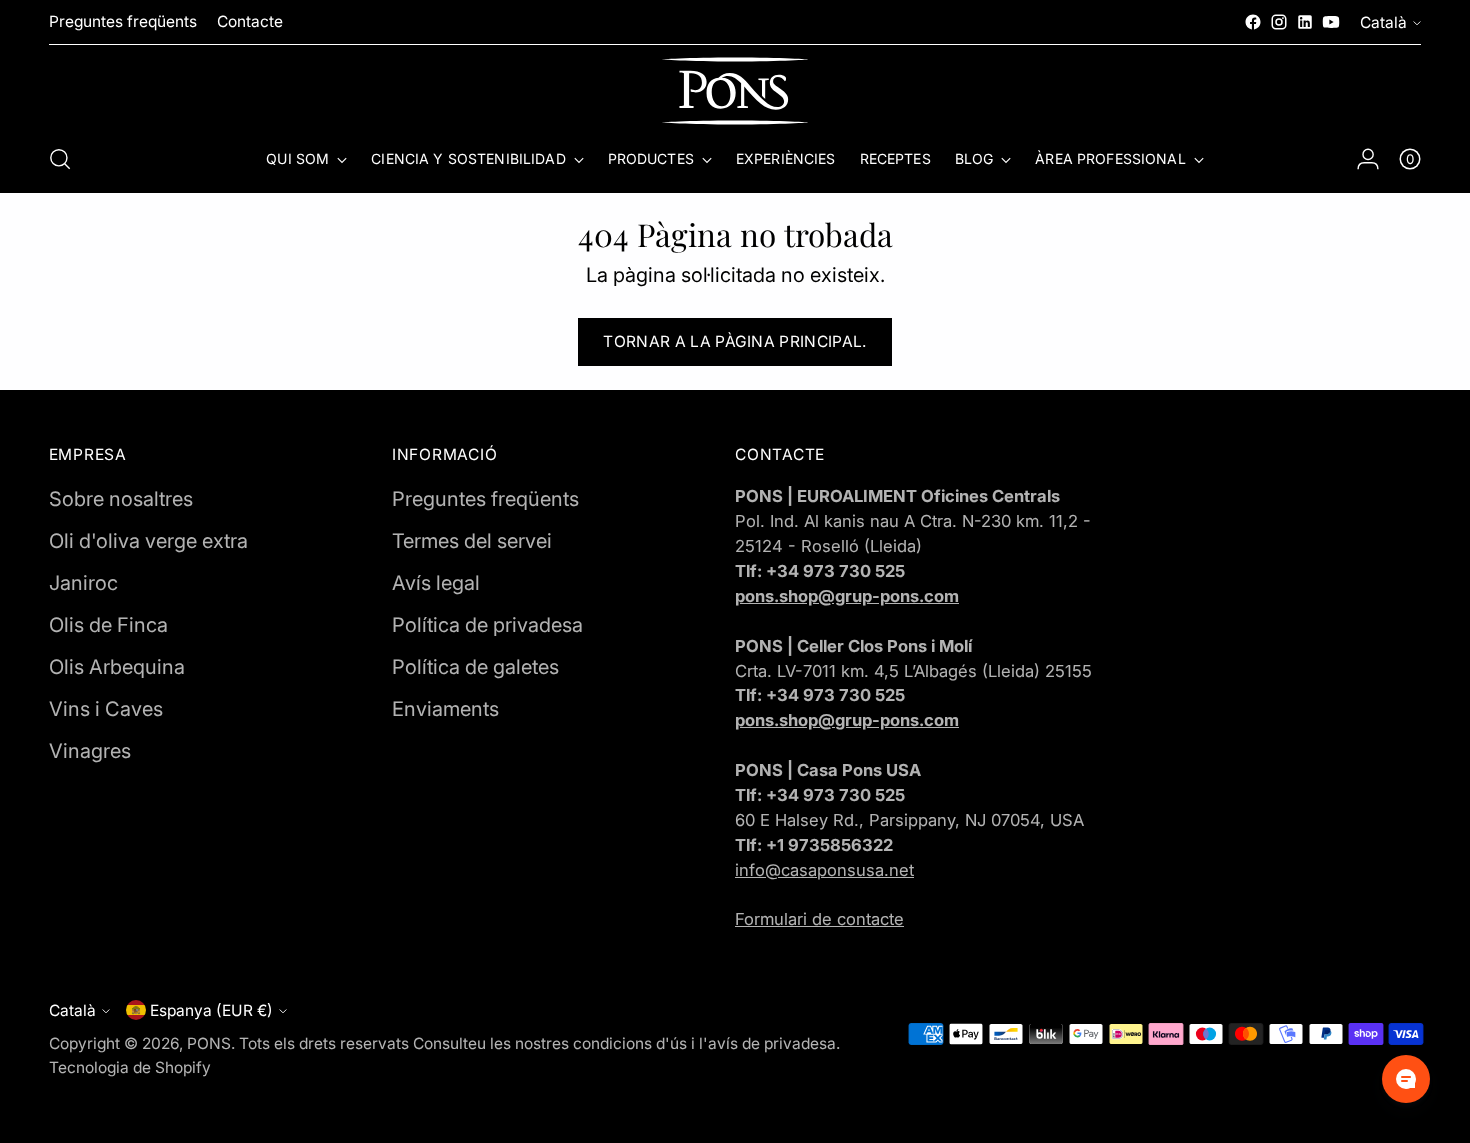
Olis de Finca (108, 625)
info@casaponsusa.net (824, 870)
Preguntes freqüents (485, 499)
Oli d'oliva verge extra (148, 541)
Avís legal (436, 583)
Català (1383, 22)
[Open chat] (1406, 1079)
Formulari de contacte (819, 919)
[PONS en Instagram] (1279, 22)
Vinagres (90, 751)
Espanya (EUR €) (211, 1010)
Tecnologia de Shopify (130, 1067)
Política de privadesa (487, 625)
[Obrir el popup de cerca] (60, 159)
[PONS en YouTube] (1331, 22)
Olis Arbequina (117, 667)
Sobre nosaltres (121, 499)
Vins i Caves (106, 709)
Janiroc (83, 583)
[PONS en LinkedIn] (1305, 22)
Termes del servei (472, 541)
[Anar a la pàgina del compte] (1368, 159)
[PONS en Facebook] (1253, 22)
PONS (209, 1043)
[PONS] (735, 91)
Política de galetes (475, 667)
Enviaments (445, 709)
